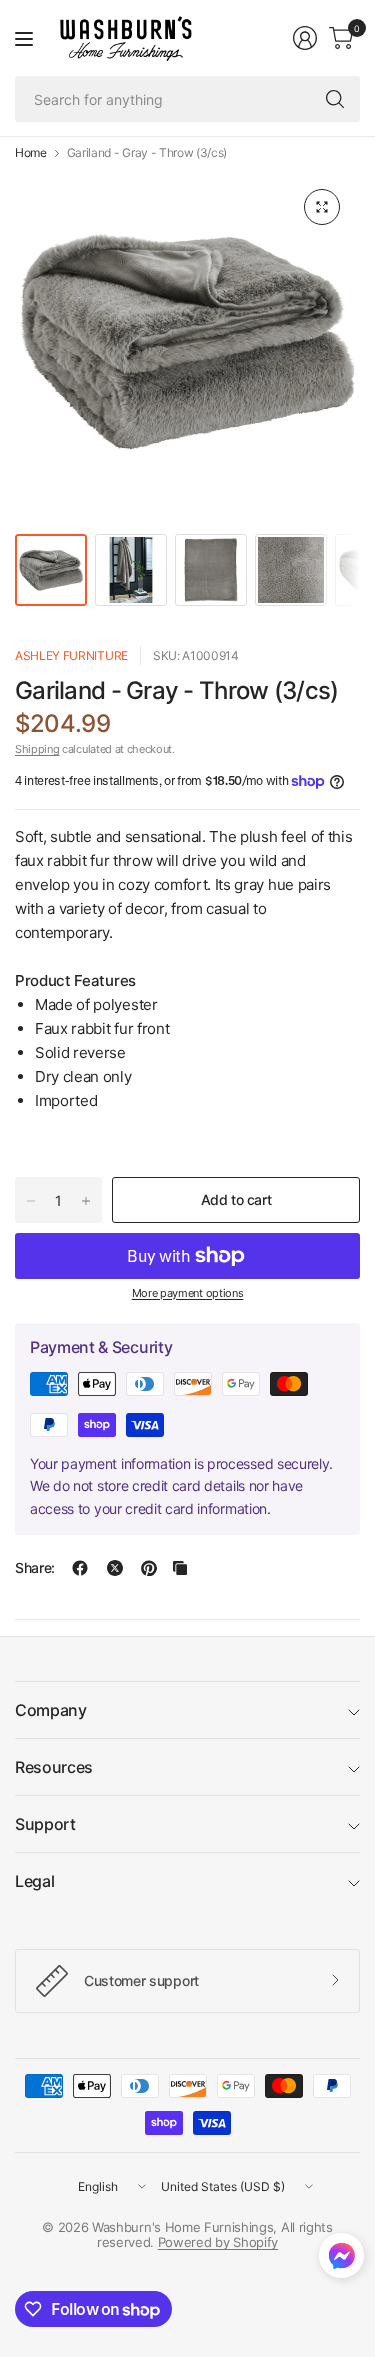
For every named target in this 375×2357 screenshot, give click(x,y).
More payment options (188, 1293)
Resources (54, 1767)
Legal (34, 1881)
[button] (341, 2260)
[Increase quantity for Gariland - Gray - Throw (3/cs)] (86, 1201)
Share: (35, 1568)
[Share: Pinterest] (149, 1568)
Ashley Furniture (71, 655)
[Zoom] (322, 207)
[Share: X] (115, 1568)
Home (31, 153)
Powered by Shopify (218, 2242)
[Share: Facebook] (80, 1568)
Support (45, 1824)
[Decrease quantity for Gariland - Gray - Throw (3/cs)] (31, 1201)
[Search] (335, 99)
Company (51, 1710)
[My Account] (305, 38)
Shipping (37, 749)
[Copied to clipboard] (180, 1568)
